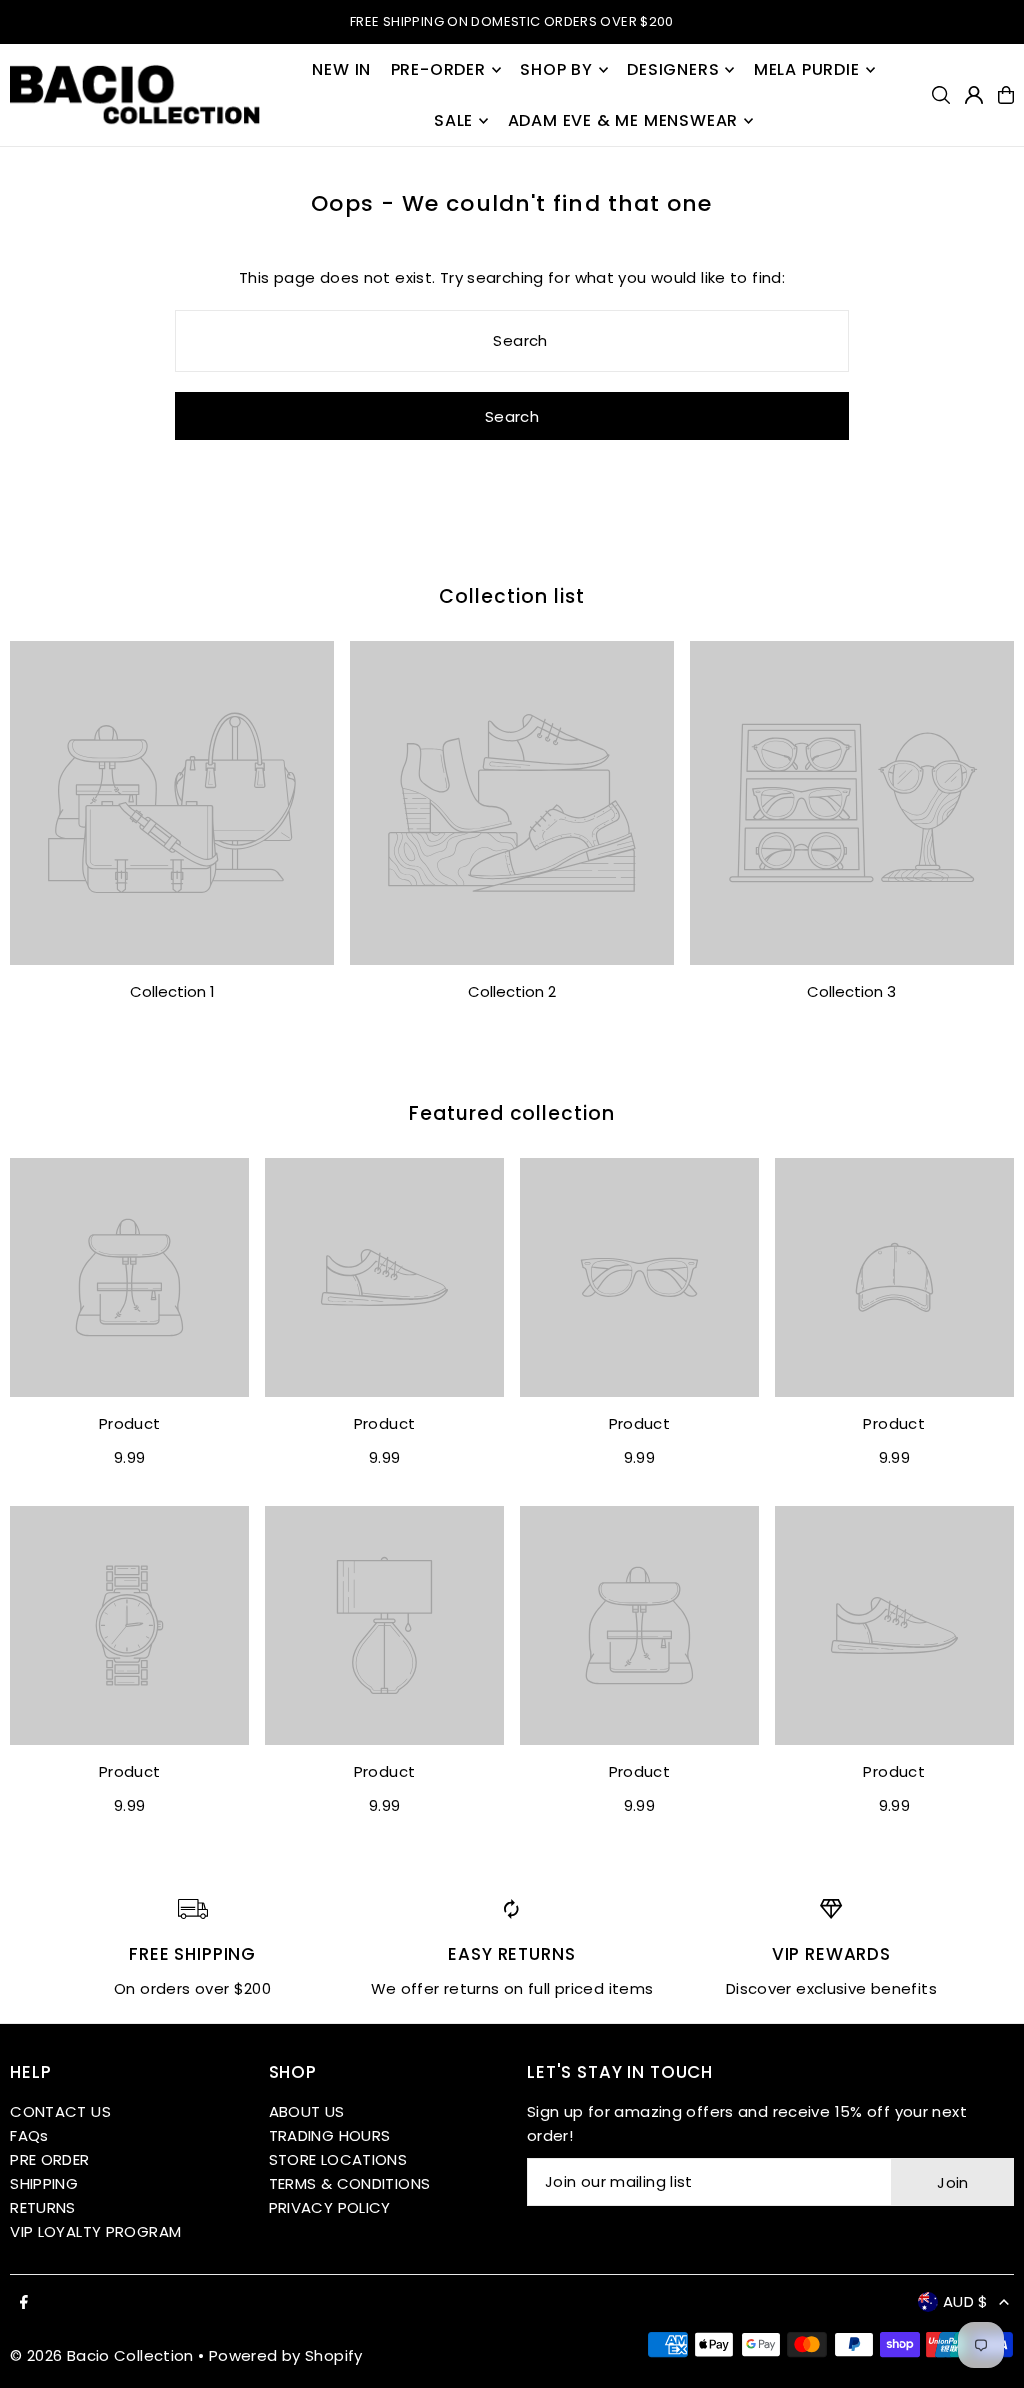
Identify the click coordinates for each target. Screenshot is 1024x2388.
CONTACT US (60, 2111)
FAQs (29, 2135)
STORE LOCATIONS (338, 2159)
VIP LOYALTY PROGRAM (95, 2231)
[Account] (974, 95)
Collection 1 (172, 991)
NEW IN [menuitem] (341, 69)
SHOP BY (556, 69)
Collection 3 (851, 991)
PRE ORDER (49, 2159)
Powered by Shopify (286, 2355)
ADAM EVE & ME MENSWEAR (623, 120)
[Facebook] (24, 2303)
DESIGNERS (673, 69)
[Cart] (1006, 95)
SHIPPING (44, 2183)
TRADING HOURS (330, 2135)
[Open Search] (941, 95)
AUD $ (966, 2301)
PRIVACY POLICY (330, 2207)
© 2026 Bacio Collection (102, 2355)
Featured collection (512, 1113)
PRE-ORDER (438, 69)
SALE (453, 120)
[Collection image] (172, 803)
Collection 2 (512, 991)
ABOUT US (307, 2111)
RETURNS (43, 2207)
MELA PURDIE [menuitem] (807, 69)
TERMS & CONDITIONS (350, 2183)
